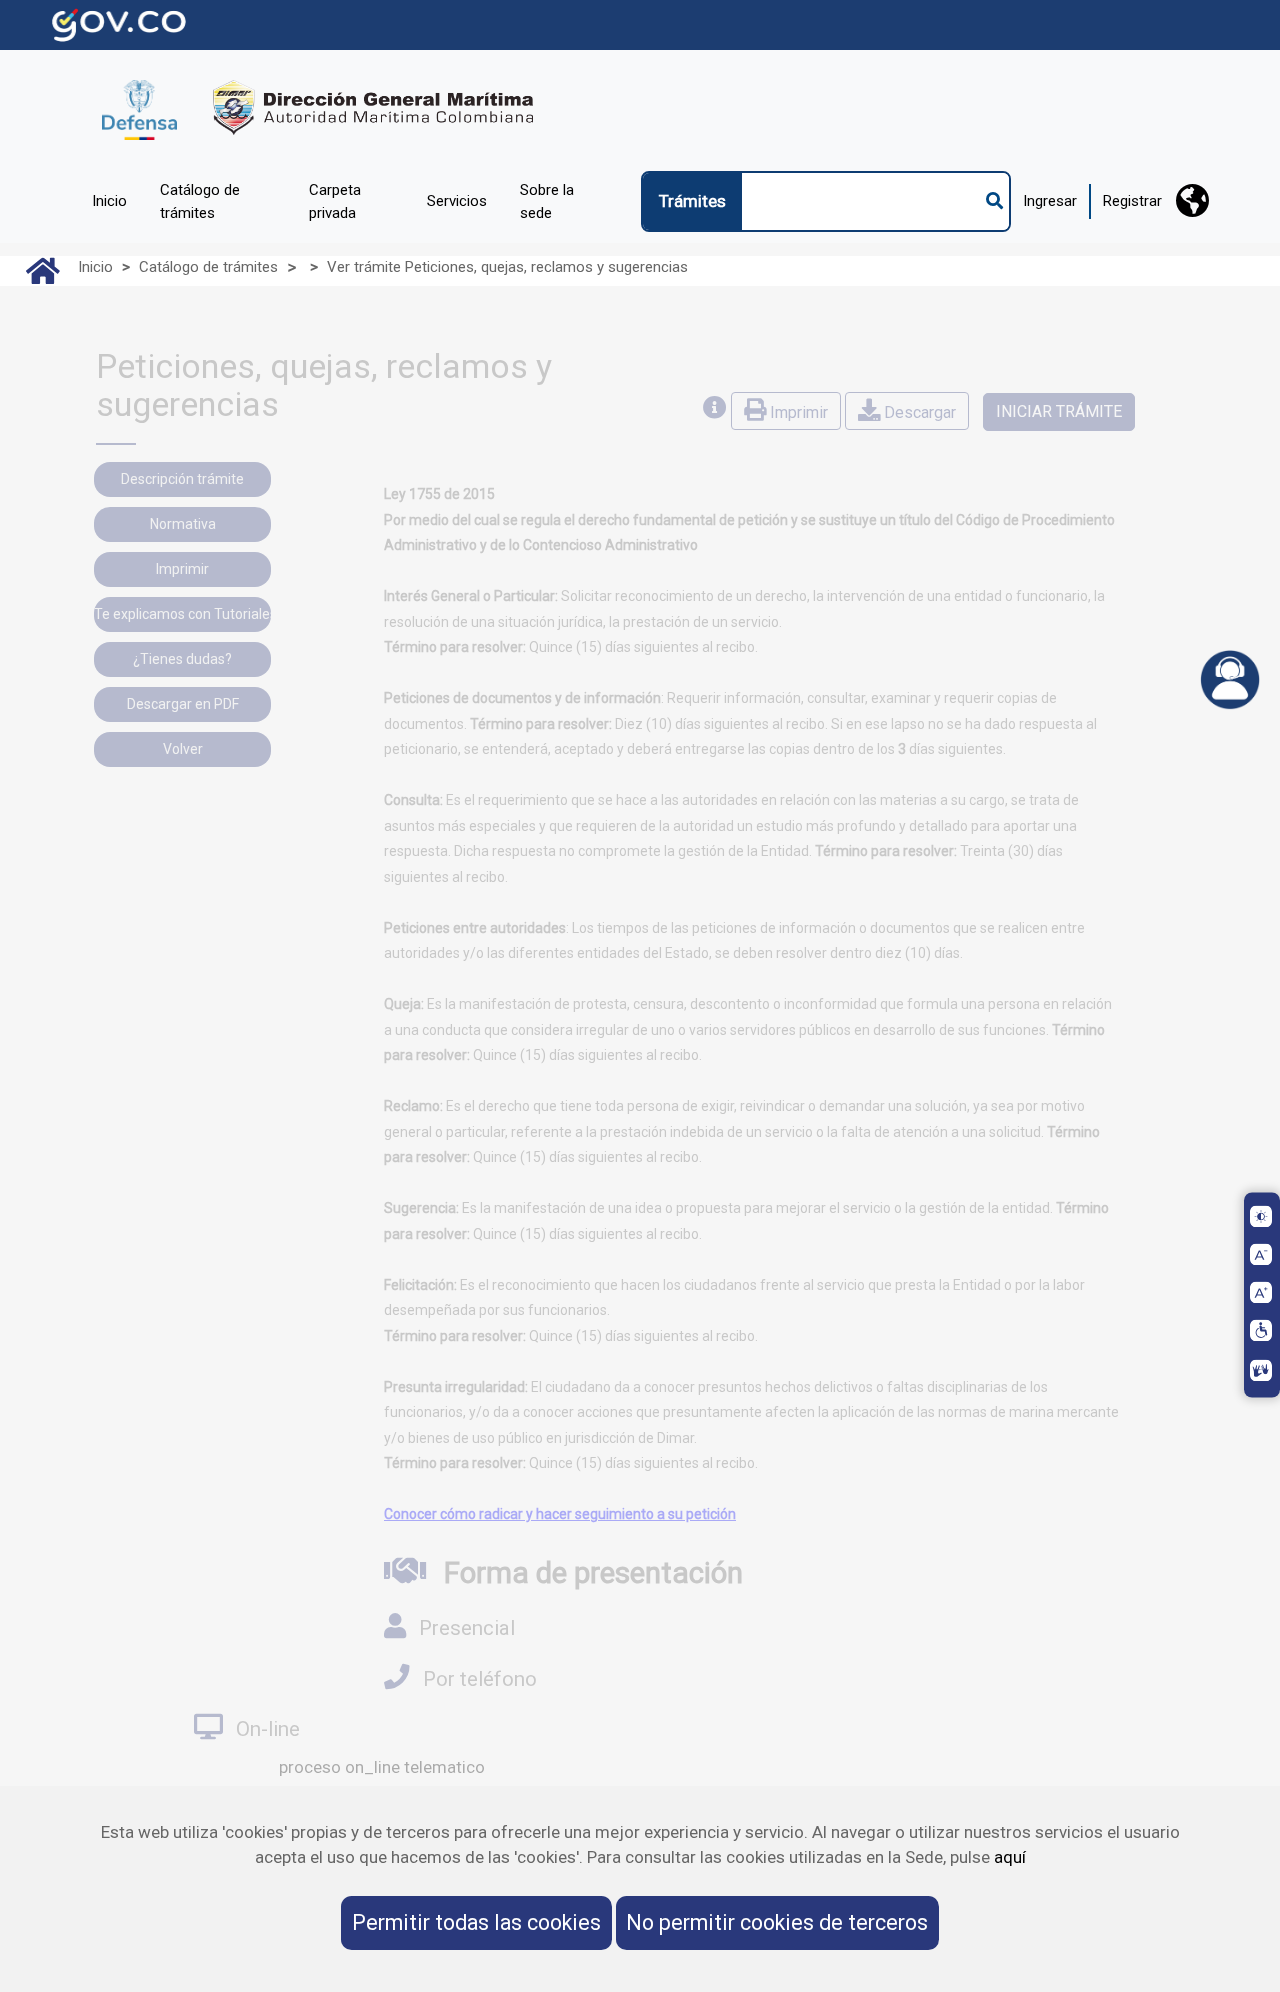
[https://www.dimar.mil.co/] (318, 107)
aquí (1010, 1857)
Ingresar (1050, 201)
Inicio (95, 267)
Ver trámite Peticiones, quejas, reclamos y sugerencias (507, 267)
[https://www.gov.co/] (119, 23)
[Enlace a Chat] (1230, 680)
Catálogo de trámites (208, 267)
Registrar (1132, 201)
